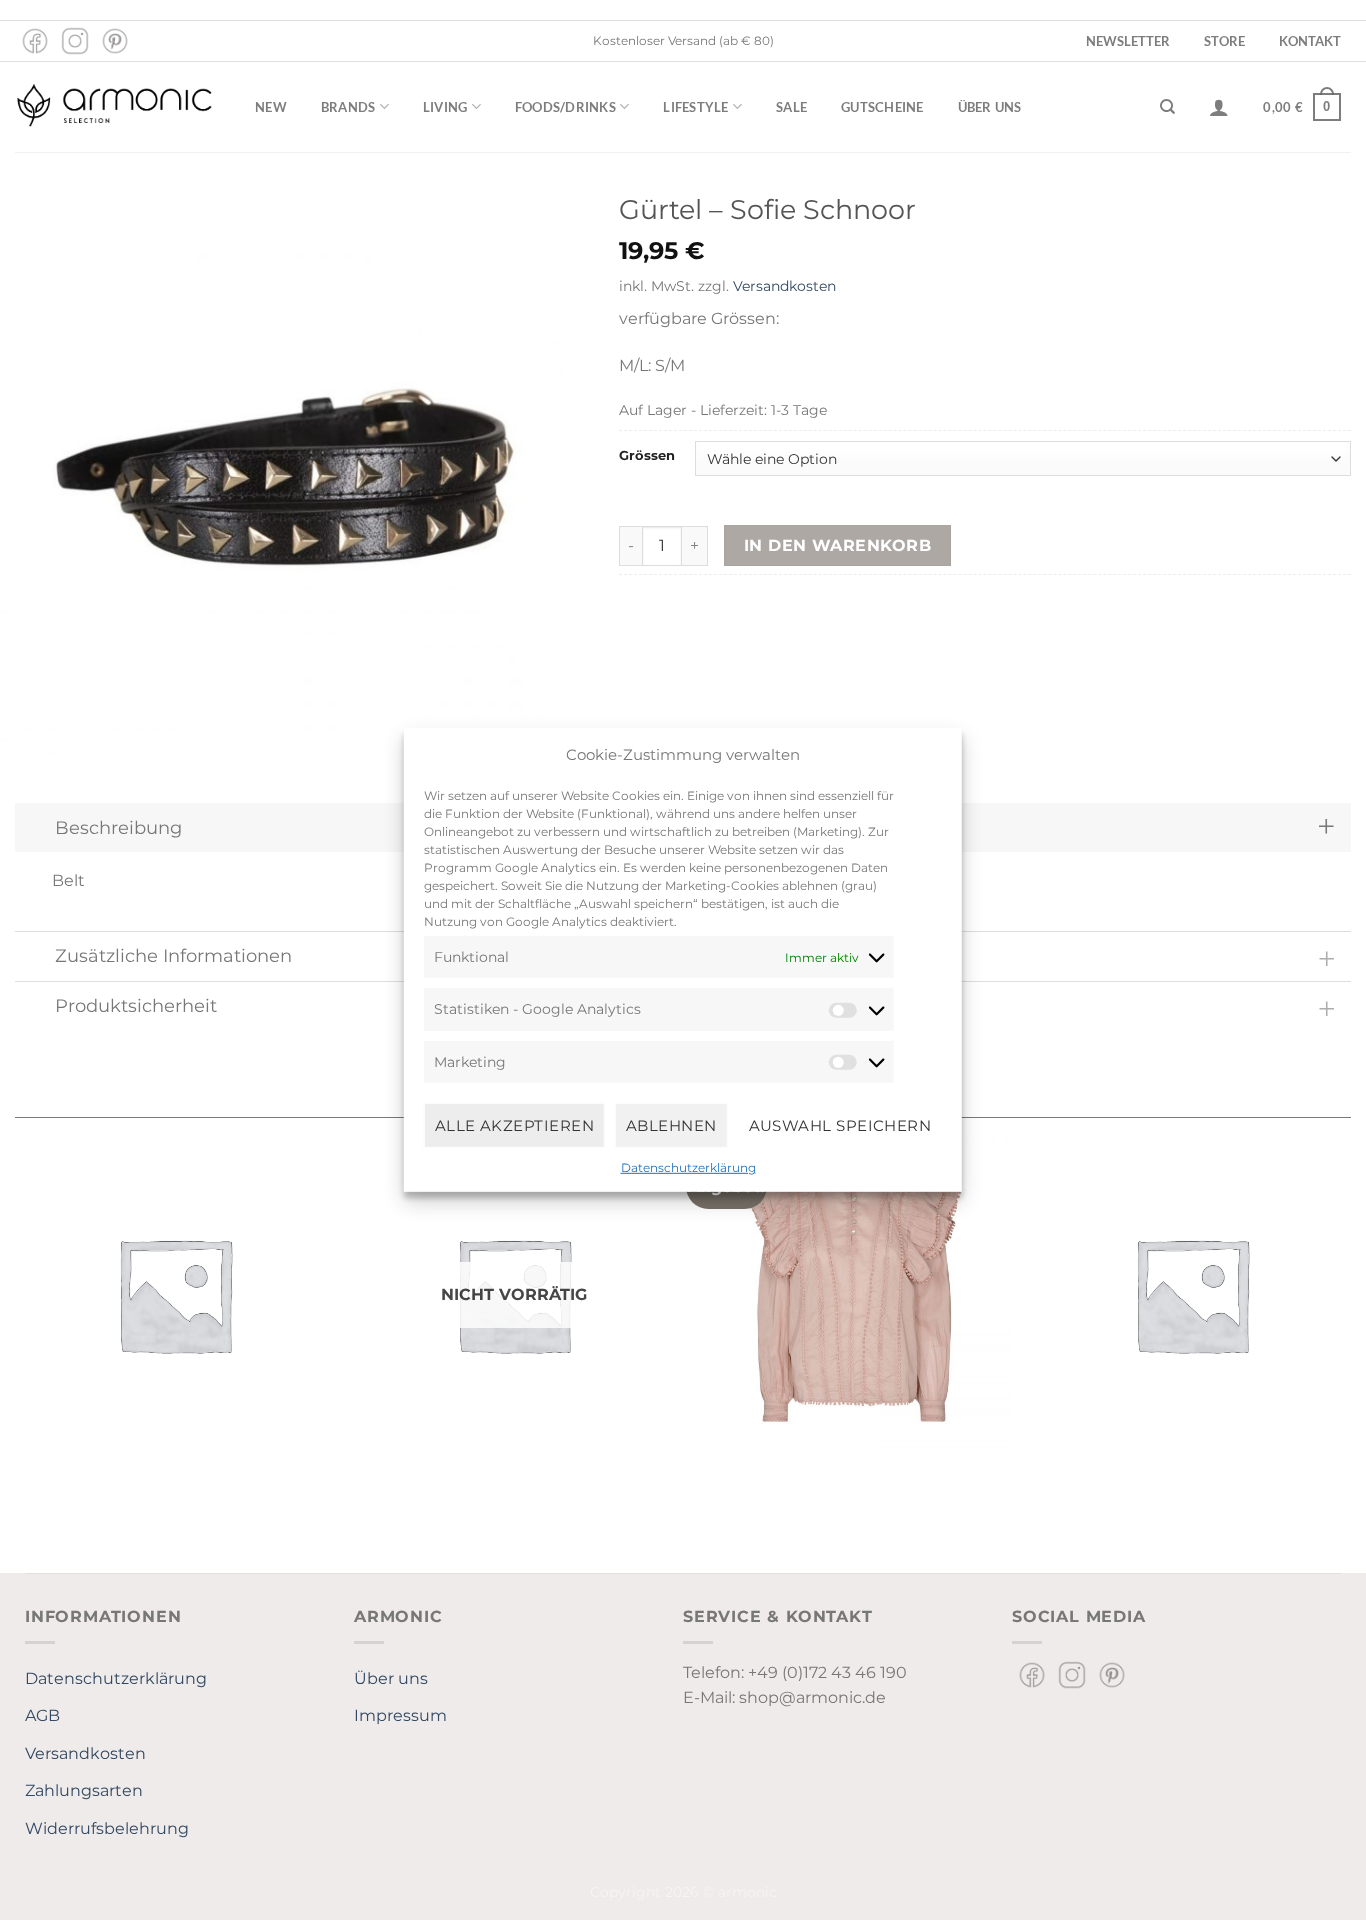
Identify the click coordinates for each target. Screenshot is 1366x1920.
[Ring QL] (1191, 1293)
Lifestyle (695, 107)
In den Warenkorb (837, 545)
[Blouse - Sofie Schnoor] (852, 1293)
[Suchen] (1167, 107)
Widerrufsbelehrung (107, 1828)
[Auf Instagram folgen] (75, 41)
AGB (42, 1715)
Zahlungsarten (84, 1790)
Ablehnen (671, 1124)
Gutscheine (882, 107)
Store (1224, 41)
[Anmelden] (1219, 107)
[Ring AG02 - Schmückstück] (174, 1293)
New (271, 107)
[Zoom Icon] (285, 477)
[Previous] (16, 1301)
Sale (791, 107)
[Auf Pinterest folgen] (115, 41)
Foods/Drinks (565, 107)
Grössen (647, 456)
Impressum (400, 1715)
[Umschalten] (1326, 827)
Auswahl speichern (840, 1124)
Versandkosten (784, 286)
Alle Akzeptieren (514, 1124)
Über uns (990, 107)
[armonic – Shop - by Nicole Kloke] (115, 106)
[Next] (1350, 1301)
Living (445, 107)
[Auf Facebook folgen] (35, 41)
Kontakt (1310, 41)
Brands (348, 107)
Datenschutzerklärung (688, 1167)
